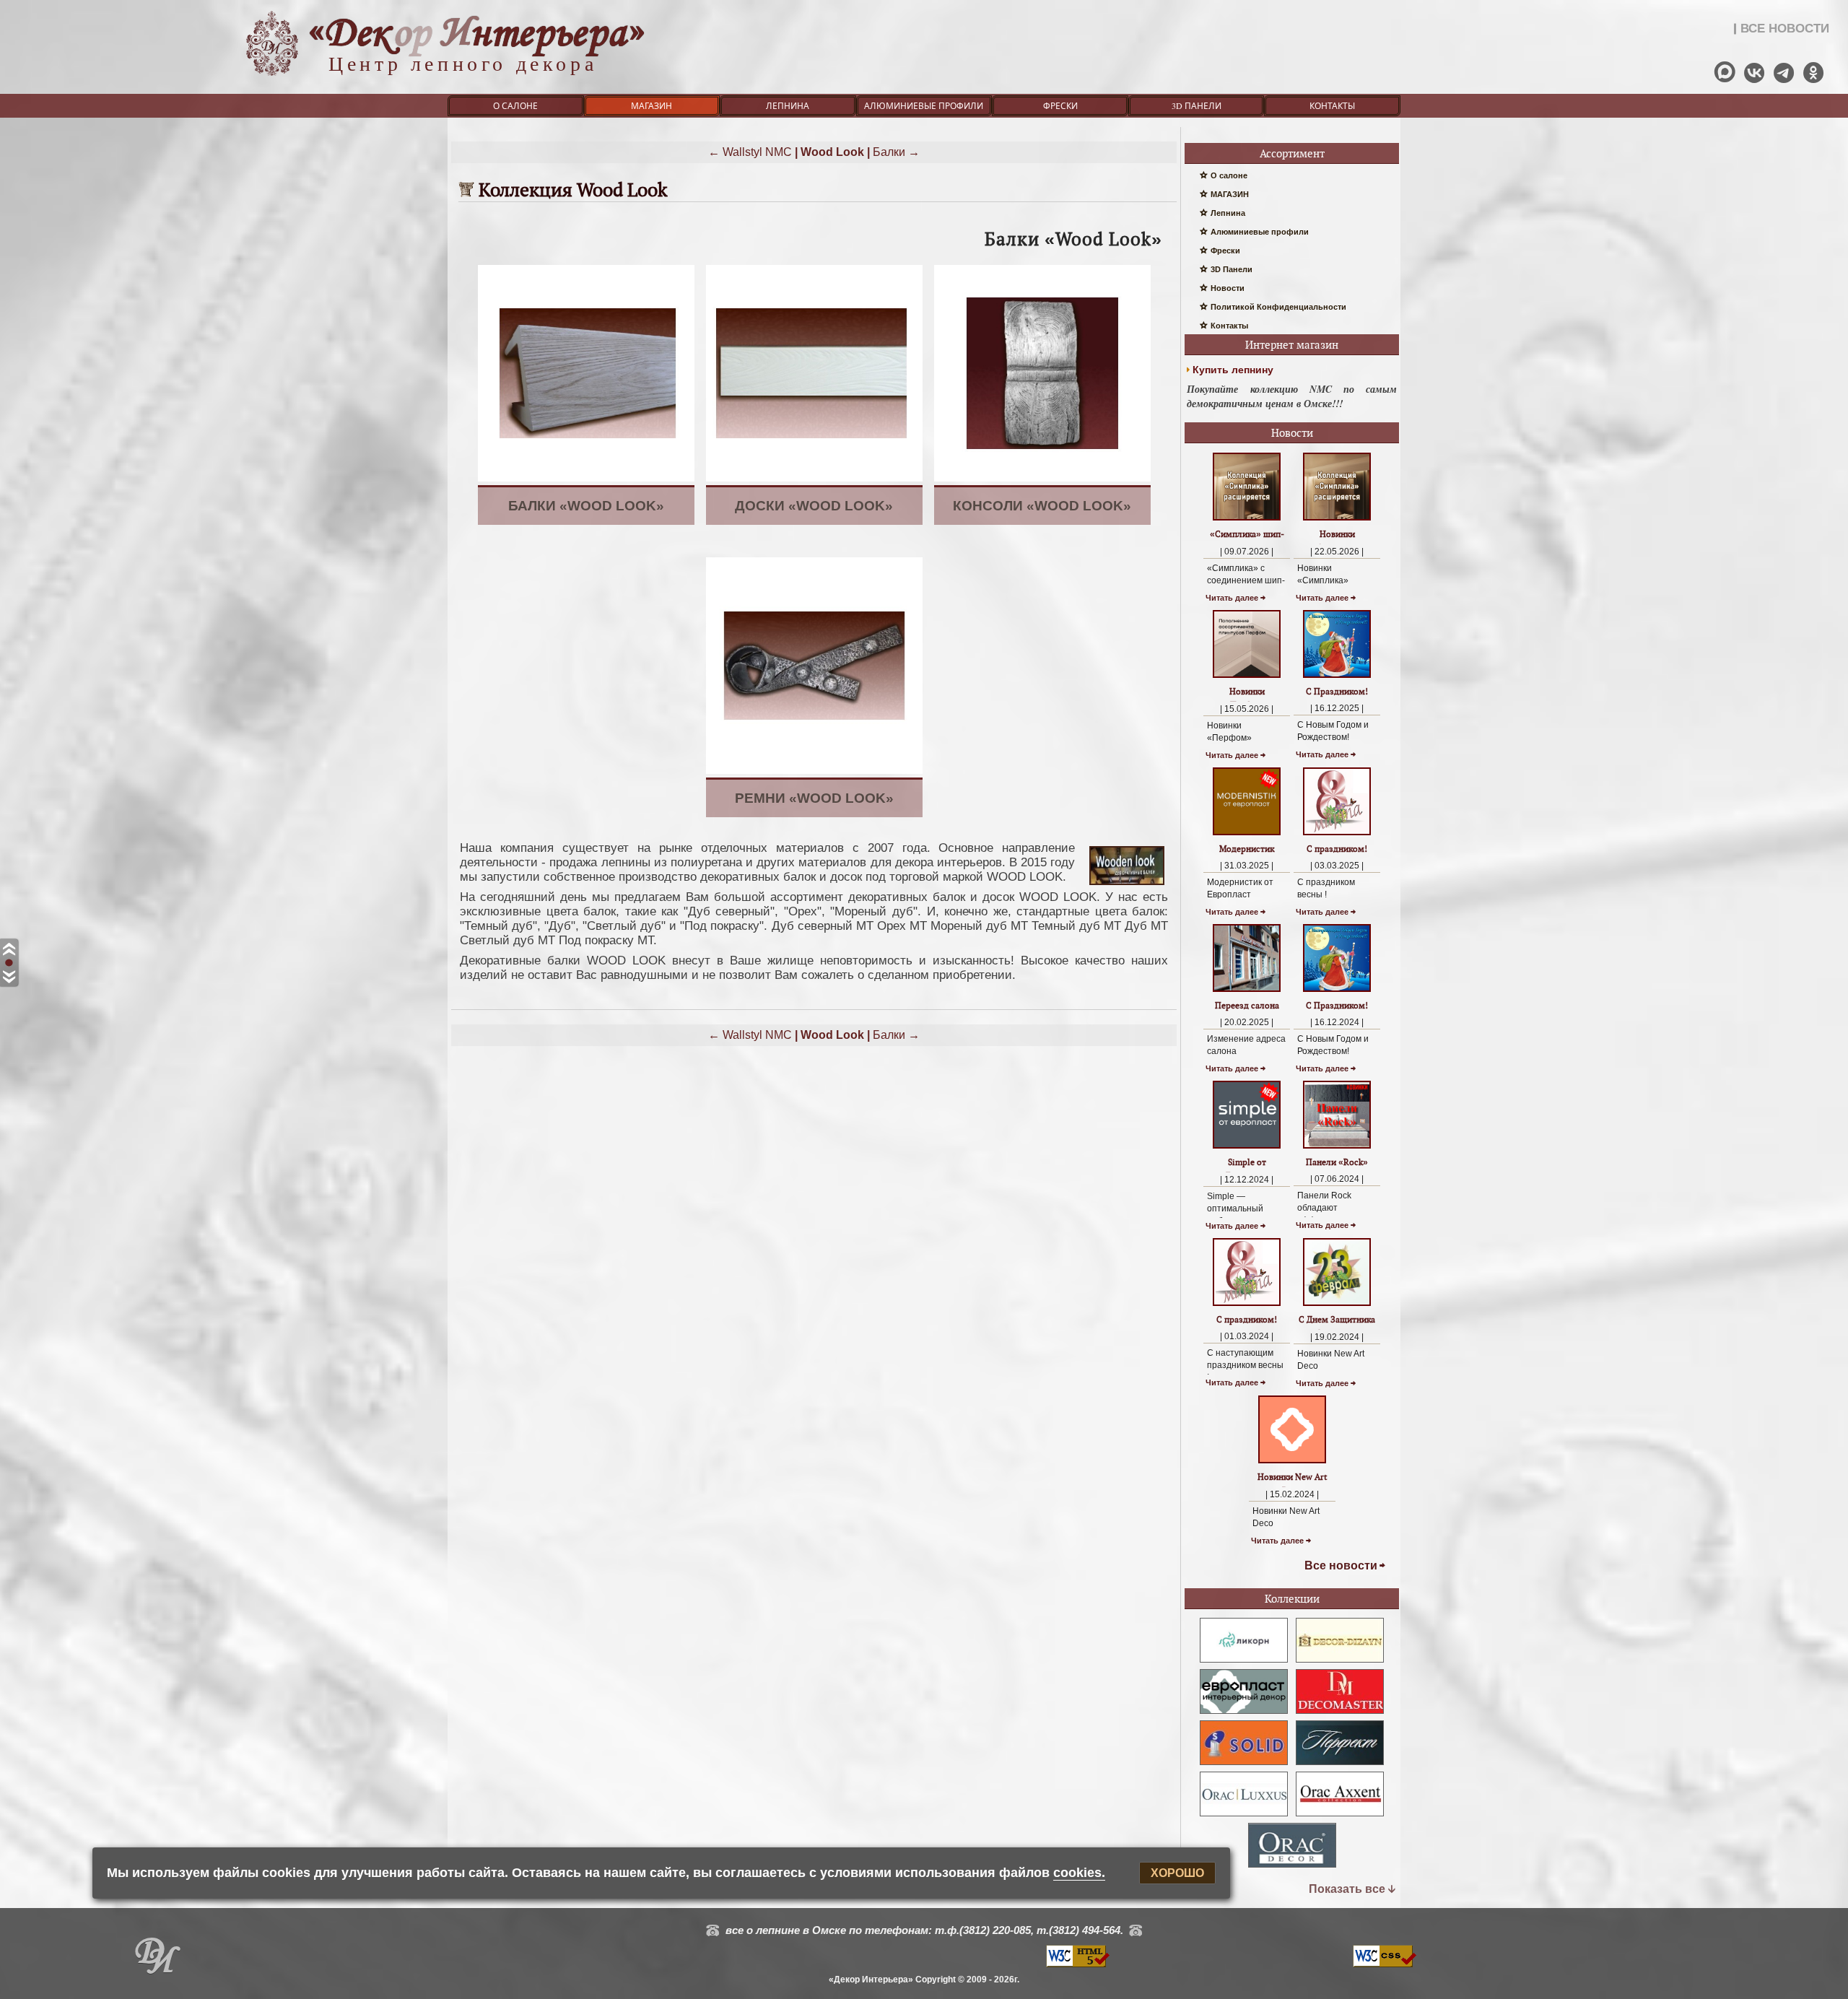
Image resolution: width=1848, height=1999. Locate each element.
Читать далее (1232, 598)
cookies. (1079, 1873)
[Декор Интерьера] (157, 1959)
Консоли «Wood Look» (1042, 506)
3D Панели (1197, 105)
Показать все (1347, 1889)
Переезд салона (1247, 1005)
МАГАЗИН (651, 105)
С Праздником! (1337, 691)
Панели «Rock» (1337, 1162)
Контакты (1332, 105)
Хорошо (1177, 1873)
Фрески (1060, 105)
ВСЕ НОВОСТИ (1785, 29)
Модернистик (1247, 849)
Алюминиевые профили (924, 105)
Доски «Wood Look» (814, 506)
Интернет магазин (1292, 345)
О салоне (515, 105)
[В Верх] (9, 950)
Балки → (896, 152)
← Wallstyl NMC (750, 152)
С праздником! (1337, 849)
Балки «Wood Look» (586, 506)
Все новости (1341, 1565)
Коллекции (1292, 1599)
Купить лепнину (1233, 370)
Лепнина (788, 105)
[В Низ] (9, 977)
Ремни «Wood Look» (814, 798)
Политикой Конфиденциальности (1278, 307)
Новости (1228, 288)
